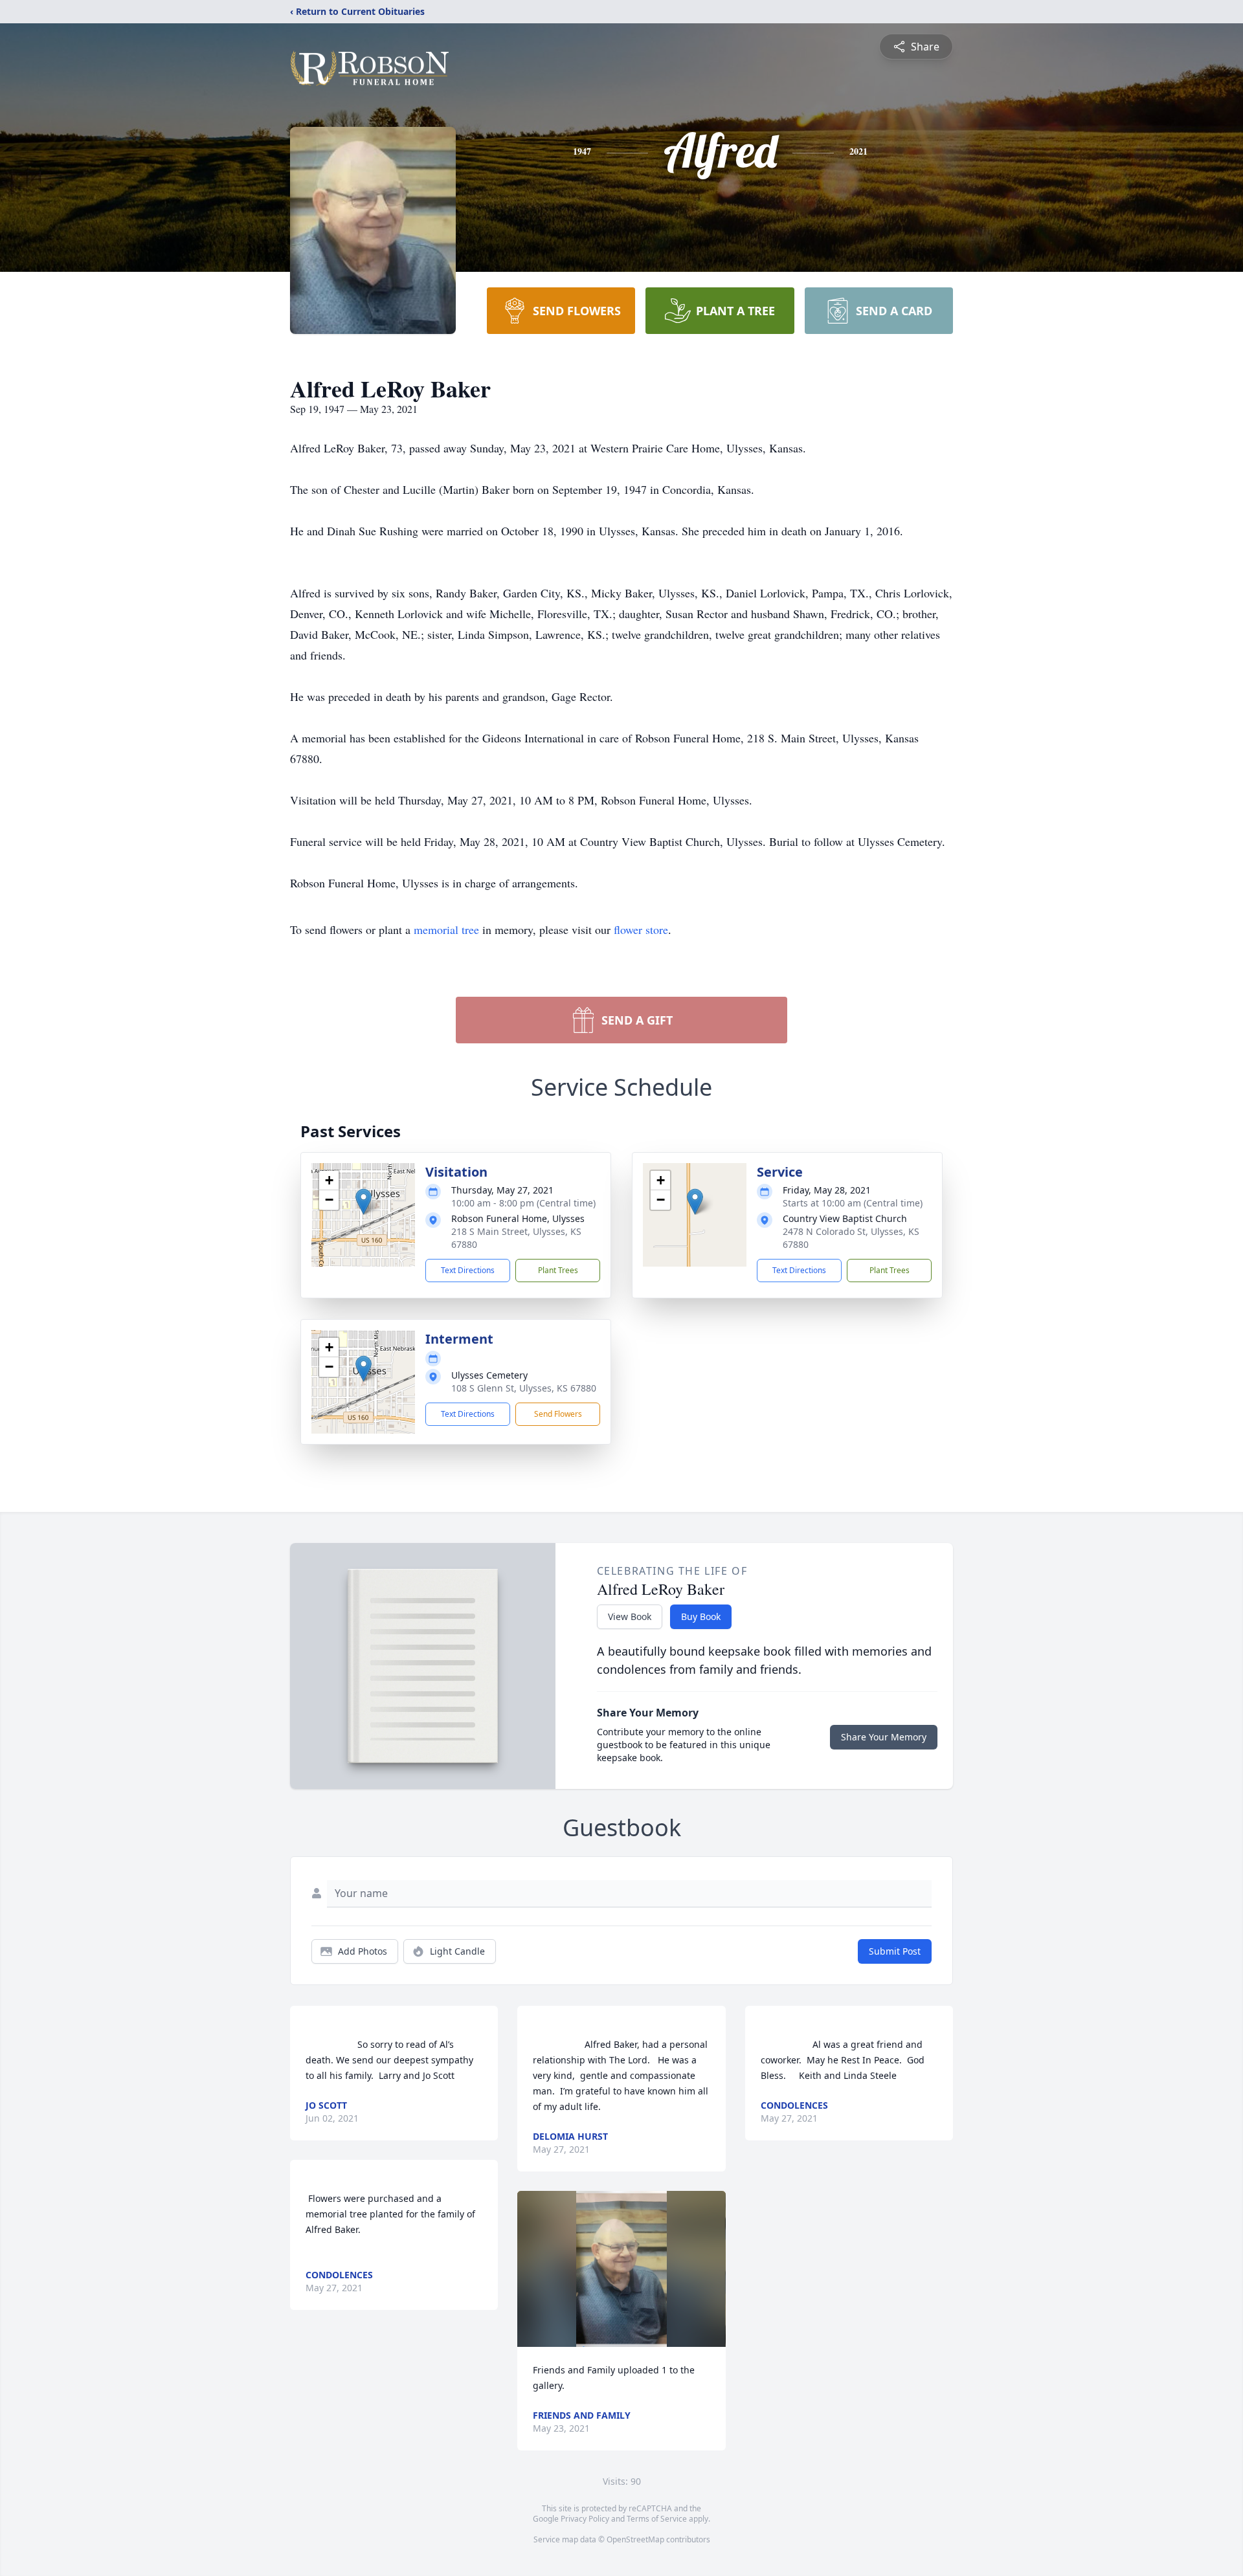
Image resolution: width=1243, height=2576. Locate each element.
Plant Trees (558, 1270)
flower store (641, 929)
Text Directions (468, 1270)
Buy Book (701, 1616)
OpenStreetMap (635, 2539)
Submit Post (895, 1951)
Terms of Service (657, 2519)
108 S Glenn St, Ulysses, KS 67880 (524, 1388)
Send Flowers (558, 1414)
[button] (364, 1202)
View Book (630, 1616)
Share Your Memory (884, 1737)
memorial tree (446, 929)
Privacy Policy (585, 2519)
